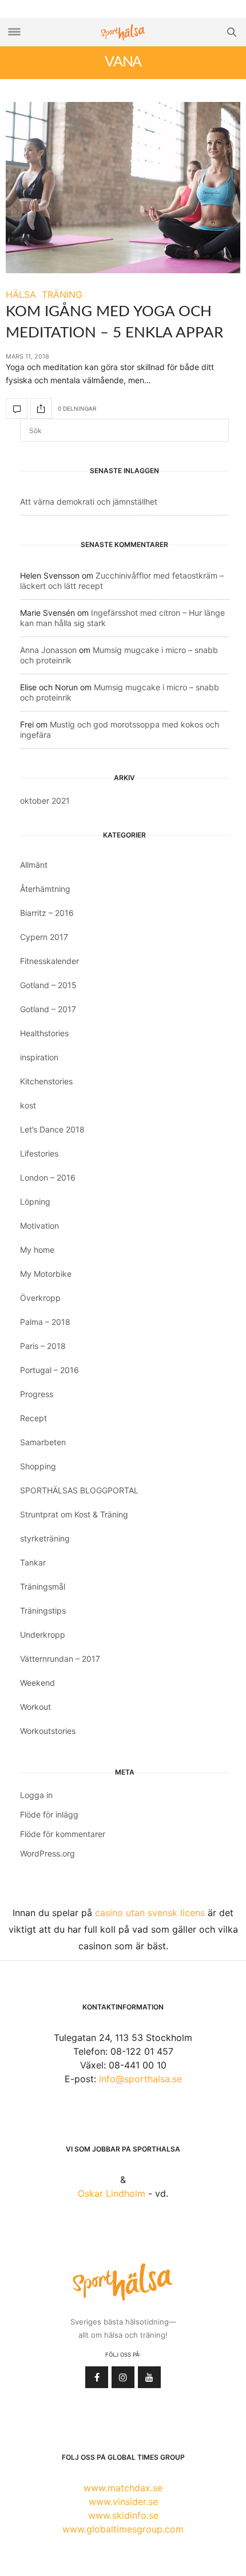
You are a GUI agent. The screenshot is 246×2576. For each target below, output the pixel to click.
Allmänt (34, 865)
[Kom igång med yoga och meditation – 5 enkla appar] (123, 188)
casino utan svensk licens (150, 1913)
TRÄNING (62, 294)
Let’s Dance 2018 (52, 1129)
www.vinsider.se (123, 2502)
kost (28, 1105)
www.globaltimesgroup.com (123, 2529)
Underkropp (43, 1635)
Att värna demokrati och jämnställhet (89, 502)
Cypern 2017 (44, 937)
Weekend (37, 1683)
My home (37, 1250)
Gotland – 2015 (48, 985)
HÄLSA (21, 294)
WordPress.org (47, 1853)
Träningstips (43, 1611)
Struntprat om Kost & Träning (74, 1514)
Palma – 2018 (45, 1322)
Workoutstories (48, 1731)
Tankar (33, 1562)
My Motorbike (46, 1274)
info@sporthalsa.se (140, 2079)
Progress (37, 1394)
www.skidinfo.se (123, 2515)
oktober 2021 (45, 801)
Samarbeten (43, 1442)
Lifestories (39, 1153)
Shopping (38, 1466)
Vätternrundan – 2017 (60, 1659)
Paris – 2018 (43, 1346)
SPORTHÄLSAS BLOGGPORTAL (79, 1490)
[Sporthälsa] (123, 32)
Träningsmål (43, 1586)
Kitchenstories (46, 1081)
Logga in (36, 1795)
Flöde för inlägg (49, 1814)
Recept (33, 1418)
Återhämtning (45, 889)
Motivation (39, 1226)
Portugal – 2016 (49, 1370)
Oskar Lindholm (112, 2193)
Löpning (35, 1202)
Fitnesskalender (49, 961)
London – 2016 (48, 1177)
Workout (35, 1707)
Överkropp (40, 1298)
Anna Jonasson (48, 650)
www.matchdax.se (123, 2488)
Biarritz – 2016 (47, 913)
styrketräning (45, 1538)
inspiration (39, 1057)
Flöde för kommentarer (63, 1834)
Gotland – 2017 (48, 1009)
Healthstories (44, 1033)
